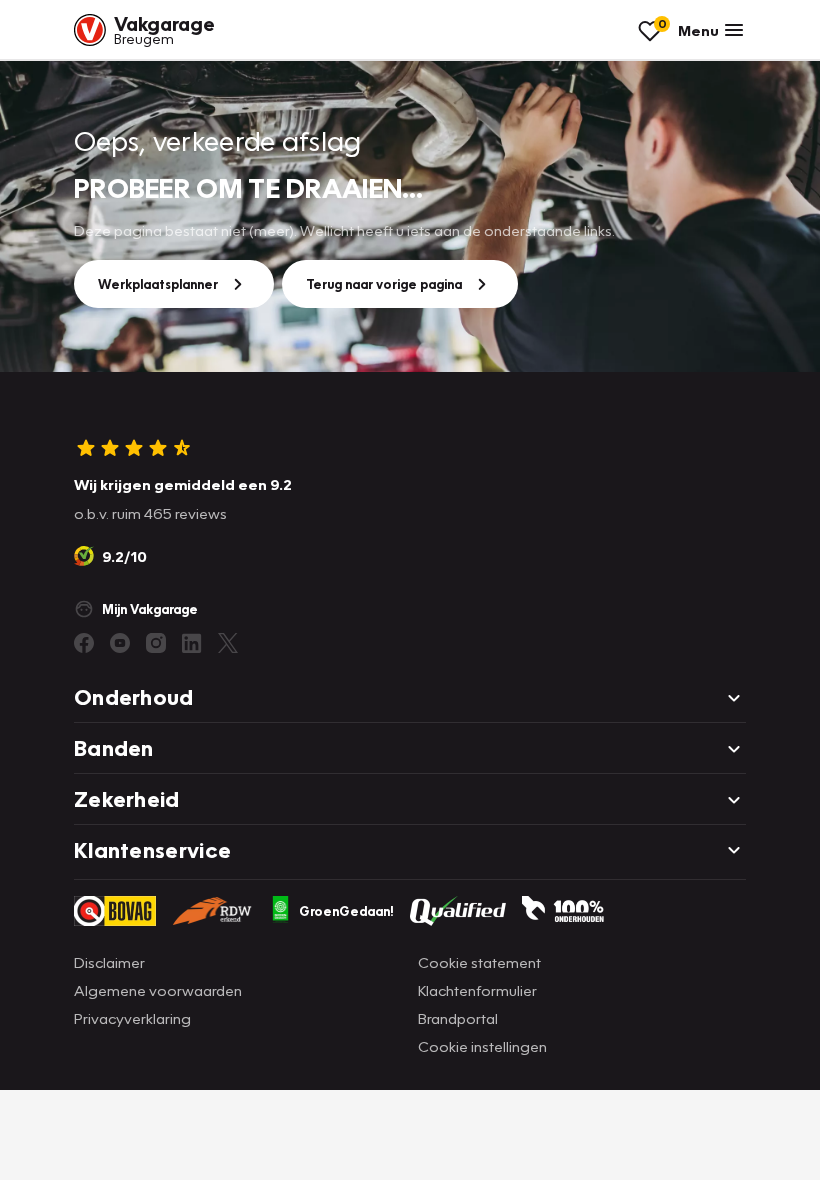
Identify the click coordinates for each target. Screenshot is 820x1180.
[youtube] (120, 643)
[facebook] (84, 643)
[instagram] (156, 643)
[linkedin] (192, 643)
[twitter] (228, 643)
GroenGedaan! (346, 911)
